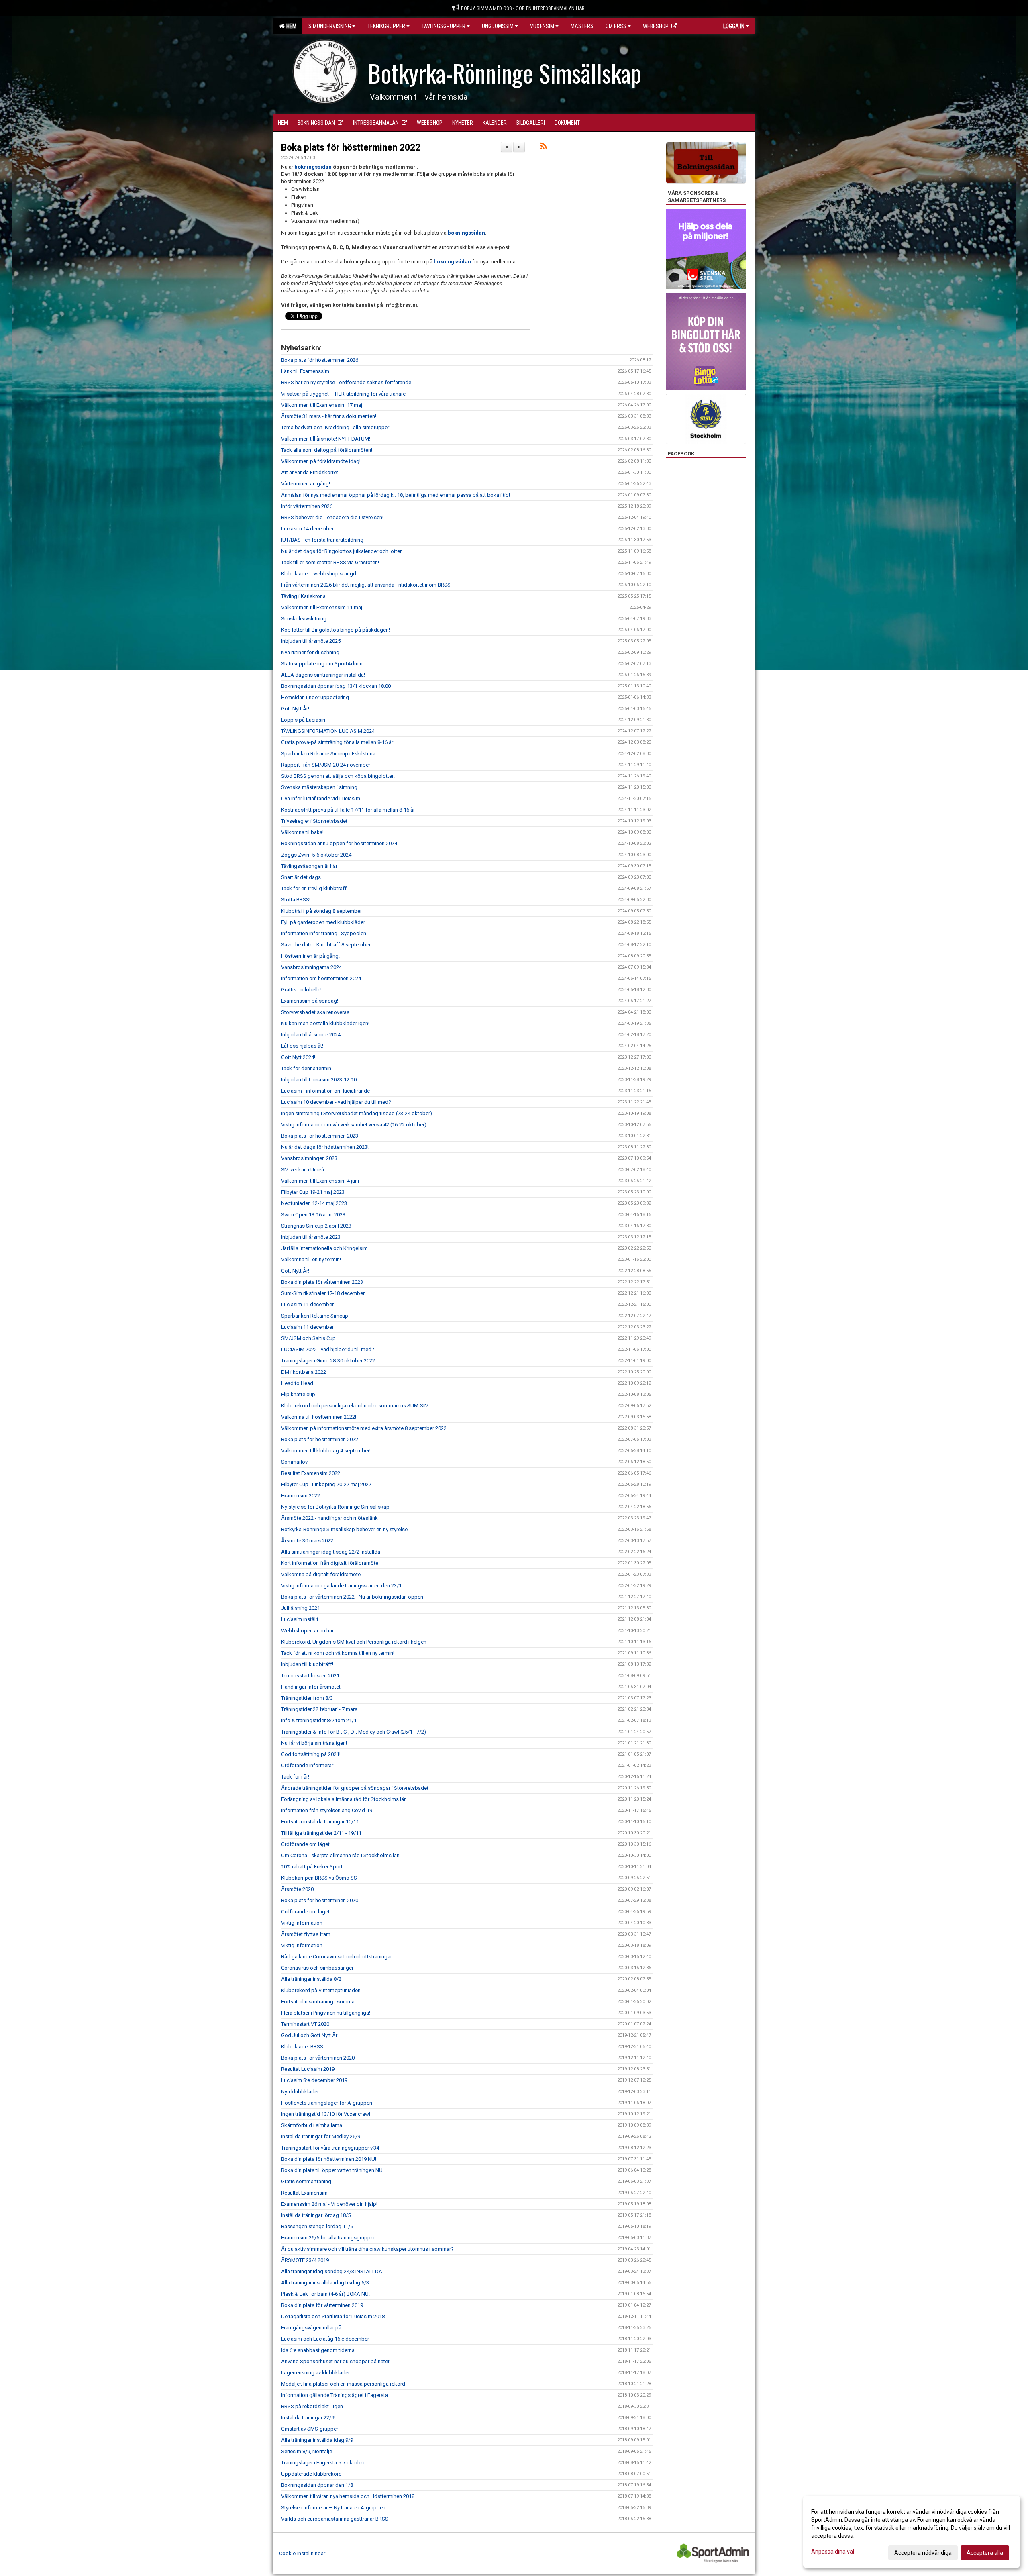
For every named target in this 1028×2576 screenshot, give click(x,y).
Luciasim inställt (300, 1619)
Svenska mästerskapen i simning (319, 787)
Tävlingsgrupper (444, 26)
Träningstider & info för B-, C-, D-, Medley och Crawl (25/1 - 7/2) (354, 1732)
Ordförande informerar (307, 1765)
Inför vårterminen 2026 (307, 506)
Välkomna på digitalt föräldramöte (321, 1574)
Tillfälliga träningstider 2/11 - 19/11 (321, 1833)
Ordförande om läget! (306, 1912)
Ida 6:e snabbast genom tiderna (318, 2350)
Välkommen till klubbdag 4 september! (326, 1451)
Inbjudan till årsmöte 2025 (311, 641)
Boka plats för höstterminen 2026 (320, 360)
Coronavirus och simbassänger (317, 1968)
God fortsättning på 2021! (311, 1754)
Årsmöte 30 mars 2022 (307, 1541)
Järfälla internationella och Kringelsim (324, 1248)
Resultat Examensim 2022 (311, 1473)
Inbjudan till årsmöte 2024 (311, 1035)
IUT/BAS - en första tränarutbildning (322, 540)
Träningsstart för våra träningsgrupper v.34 (330, 2148)
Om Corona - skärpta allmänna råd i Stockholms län (340, 1855)
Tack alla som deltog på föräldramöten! (327, 450)
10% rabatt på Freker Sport (312, 1867)
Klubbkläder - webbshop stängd (319, 574)
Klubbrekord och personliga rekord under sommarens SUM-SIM (355, 1406)
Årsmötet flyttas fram (306, 1934)
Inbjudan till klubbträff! (307, 1664)
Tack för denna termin (306, 1068)
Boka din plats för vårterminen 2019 (322, 2305)
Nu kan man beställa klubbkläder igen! (325, 1023)
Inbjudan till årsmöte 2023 (311, 1237)
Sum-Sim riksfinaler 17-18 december (323, 1293)
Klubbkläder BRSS (302, 2047)
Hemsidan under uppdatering (315, 697)
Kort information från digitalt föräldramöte (330, 1563)
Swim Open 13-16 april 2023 (313, 1215)
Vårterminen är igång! (306, 484)
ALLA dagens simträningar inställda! (323, 675)
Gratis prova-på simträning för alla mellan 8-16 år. (338, 742)
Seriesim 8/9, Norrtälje (307, 2451)
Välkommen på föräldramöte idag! (321, 461)
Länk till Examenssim (305, 371)
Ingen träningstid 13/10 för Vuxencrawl (326, 2114)
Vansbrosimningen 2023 (309, 1158)
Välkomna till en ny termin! (311, 1259)
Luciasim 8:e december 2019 (314, 2080)
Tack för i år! (295, 1777)
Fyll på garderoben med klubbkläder (323, 922)
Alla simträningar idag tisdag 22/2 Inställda (331, 1552)
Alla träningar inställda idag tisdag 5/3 (325, 2283)
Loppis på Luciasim (304, 720)
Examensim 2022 (301, 1496)
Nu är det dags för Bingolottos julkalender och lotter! (342, 551)
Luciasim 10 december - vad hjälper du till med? (336, 1102)
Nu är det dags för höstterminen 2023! (325, 1147)
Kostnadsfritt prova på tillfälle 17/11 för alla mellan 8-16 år (348, 810)
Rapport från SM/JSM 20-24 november (326, 765)
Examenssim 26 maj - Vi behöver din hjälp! (329, 2204)
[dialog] (912, 2532)
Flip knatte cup (298, 1394)
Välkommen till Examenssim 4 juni (320, 1181)
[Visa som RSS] (544, 148)
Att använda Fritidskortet (310, 472)
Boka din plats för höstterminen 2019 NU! (329, 2159)
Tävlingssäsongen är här (309, 866)
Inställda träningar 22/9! (308, 2418)
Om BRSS (616, 26)
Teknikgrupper (386, 26)
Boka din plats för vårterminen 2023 (322, 1282)
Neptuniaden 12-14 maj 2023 (314, 1203)
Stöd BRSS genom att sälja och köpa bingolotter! (338, 776)
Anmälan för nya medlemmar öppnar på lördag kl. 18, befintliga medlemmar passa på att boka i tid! (396, 495)
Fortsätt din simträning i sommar (319, 2002)
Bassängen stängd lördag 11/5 (317, 2226)
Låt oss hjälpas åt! (302, 1046)
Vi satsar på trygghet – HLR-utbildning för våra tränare (343, 394)
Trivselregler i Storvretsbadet (314, 821)
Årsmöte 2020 (297, 1889)
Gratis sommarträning (306, 2181)
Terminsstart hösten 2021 (310, 1676)
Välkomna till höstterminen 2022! (319, 1417)
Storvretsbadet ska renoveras (315, 1012)
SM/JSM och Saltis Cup (308, 1338)
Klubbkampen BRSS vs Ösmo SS (319, 1878)
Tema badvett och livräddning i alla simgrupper (335, 427)
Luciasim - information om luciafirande (325, 1091)
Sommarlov (294, 1462)
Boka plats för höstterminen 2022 (351, 148)
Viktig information (302, 1923)
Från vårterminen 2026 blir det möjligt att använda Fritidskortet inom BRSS (366, 585)
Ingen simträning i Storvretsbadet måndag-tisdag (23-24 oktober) (357, 1113)
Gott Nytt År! (295, 709)
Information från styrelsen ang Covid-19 (327, 1810)
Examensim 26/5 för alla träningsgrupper (328, 2238)
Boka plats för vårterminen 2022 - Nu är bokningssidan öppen (352, 1597)
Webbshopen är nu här (307, 1631)
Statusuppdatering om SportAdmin (322, 664)
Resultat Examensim (304, 2193)
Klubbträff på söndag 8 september (321, 911)
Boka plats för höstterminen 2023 (320, 1136)
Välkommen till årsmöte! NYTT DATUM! (326, 439)
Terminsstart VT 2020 (305, 2024)
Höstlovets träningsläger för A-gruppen (327, 2103)
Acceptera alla (985, 2553)
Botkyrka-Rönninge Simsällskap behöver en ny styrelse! (345, 1529)
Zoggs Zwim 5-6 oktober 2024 (316, 855)
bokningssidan (313, 167)
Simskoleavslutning (304, 619)
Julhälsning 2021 (301, 1608)
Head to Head (297, 1383)
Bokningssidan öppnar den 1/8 (317, 2485)
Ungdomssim (498, 26)
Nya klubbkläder (300, 2092)
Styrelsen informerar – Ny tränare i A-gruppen (333, 2508)
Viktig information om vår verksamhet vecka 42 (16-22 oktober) (354, 1125)
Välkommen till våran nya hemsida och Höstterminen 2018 (348, 2496)
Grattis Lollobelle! (301, 990)
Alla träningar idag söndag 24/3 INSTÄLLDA (332, 2271)
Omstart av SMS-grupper (310, 2429)
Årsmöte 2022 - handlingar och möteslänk (329, 1518)
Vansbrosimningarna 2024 (311, 967)
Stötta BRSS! (296, 900)
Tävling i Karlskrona (303, 596)
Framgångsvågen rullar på (311, 2328)
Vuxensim (542, 26)
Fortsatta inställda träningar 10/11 (320, 1822)
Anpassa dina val (833, 2552)
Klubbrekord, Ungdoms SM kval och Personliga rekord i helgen (354, 1642)
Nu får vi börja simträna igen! (314, 1743)
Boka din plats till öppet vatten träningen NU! (332, 2170)
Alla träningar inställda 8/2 (311, 1979)
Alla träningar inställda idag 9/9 (317, 2440)
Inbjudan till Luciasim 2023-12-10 (319, 1080)
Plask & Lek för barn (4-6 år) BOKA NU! (325, 2294)
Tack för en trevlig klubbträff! (314, 888)
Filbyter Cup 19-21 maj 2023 (313, 1192)
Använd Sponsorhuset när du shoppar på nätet (335, 2361)
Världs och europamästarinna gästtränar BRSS (335, 2519)
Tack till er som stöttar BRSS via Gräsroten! (330, 562)
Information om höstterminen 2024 (321, 978)
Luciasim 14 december (307, 529)
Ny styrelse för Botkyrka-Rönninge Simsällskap (335, 1507)
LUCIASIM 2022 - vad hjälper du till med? (328, 1349)
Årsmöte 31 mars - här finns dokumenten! (329, 416)
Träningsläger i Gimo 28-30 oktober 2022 (328, 1361)
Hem (290, 26)
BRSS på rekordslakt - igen (312, 2406)
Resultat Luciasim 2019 (308, 2069)
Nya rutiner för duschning (310, 652)
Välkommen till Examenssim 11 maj (322, 607)
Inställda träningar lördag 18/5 (316, 2215)
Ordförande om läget (305, 1844)
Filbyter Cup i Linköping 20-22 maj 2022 (326, 1484)
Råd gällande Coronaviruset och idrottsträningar (337, 1957)
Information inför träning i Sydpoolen (324, 933)
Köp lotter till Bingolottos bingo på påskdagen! (336, 630)
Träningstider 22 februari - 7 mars (319, 1709)
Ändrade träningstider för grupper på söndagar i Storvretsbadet (355, 1788)
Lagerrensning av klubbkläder (315, 2373)
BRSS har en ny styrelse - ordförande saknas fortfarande (346, 382)
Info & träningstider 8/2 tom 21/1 (319, 1720)
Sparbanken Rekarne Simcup (315, 1316)
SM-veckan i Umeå (303, 1170)
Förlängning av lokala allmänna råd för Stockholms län (344, 1799)
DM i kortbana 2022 (304, 1372)
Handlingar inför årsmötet (311, 1687)
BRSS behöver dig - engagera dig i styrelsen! (332, 517)
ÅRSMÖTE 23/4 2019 (305, 2260)
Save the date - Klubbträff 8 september (326, 945)
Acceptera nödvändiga (923, 2553)
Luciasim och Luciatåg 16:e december (325, 2339)
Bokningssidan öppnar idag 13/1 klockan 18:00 (336, 686)
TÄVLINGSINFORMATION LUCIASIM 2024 (328, 731)
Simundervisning (330, 26)
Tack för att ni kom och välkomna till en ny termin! (338, 1653)
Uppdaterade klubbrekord (311, 2474)
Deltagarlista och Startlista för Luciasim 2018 (333, 2316)
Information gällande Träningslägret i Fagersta (335, 2395)
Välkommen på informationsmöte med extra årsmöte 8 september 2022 (364, 1428)
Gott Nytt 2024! (298, 1057)
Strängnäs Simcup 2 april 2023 (316, 1226)
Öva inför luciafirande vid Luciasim (321, 798)
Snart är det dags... (303, 877)
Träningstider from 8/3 (307, 1698)
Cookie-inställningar (302, 2553)
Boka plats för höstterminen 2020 (320, 1900)
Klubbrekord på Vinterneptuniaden (321, 1990)
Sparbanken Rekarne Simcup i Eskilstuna (328, 754)
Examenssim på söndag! (310, 1001)
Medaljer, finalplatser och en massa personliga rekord (343, 2384)
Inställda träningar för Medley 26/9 (321, 2136)
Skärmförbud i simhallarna (312, 2125)
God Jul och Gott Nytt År (309, 2035)
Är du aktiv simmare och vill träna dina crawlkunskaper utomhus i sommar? (367, 2249)
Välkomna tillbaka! (302, 832)
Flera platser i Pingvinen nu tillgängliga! (326, 2013)
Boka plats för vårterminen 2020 (318, 2058)
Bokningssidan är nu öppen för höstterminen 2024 (339, 843)
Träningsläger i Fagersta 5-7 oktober (323, 2463)
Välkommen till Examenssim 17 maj (322, 405)
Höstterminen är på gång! (310, 956)
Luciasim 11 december (307, 1304)
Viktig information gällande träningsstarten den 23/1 (341, 1586)
